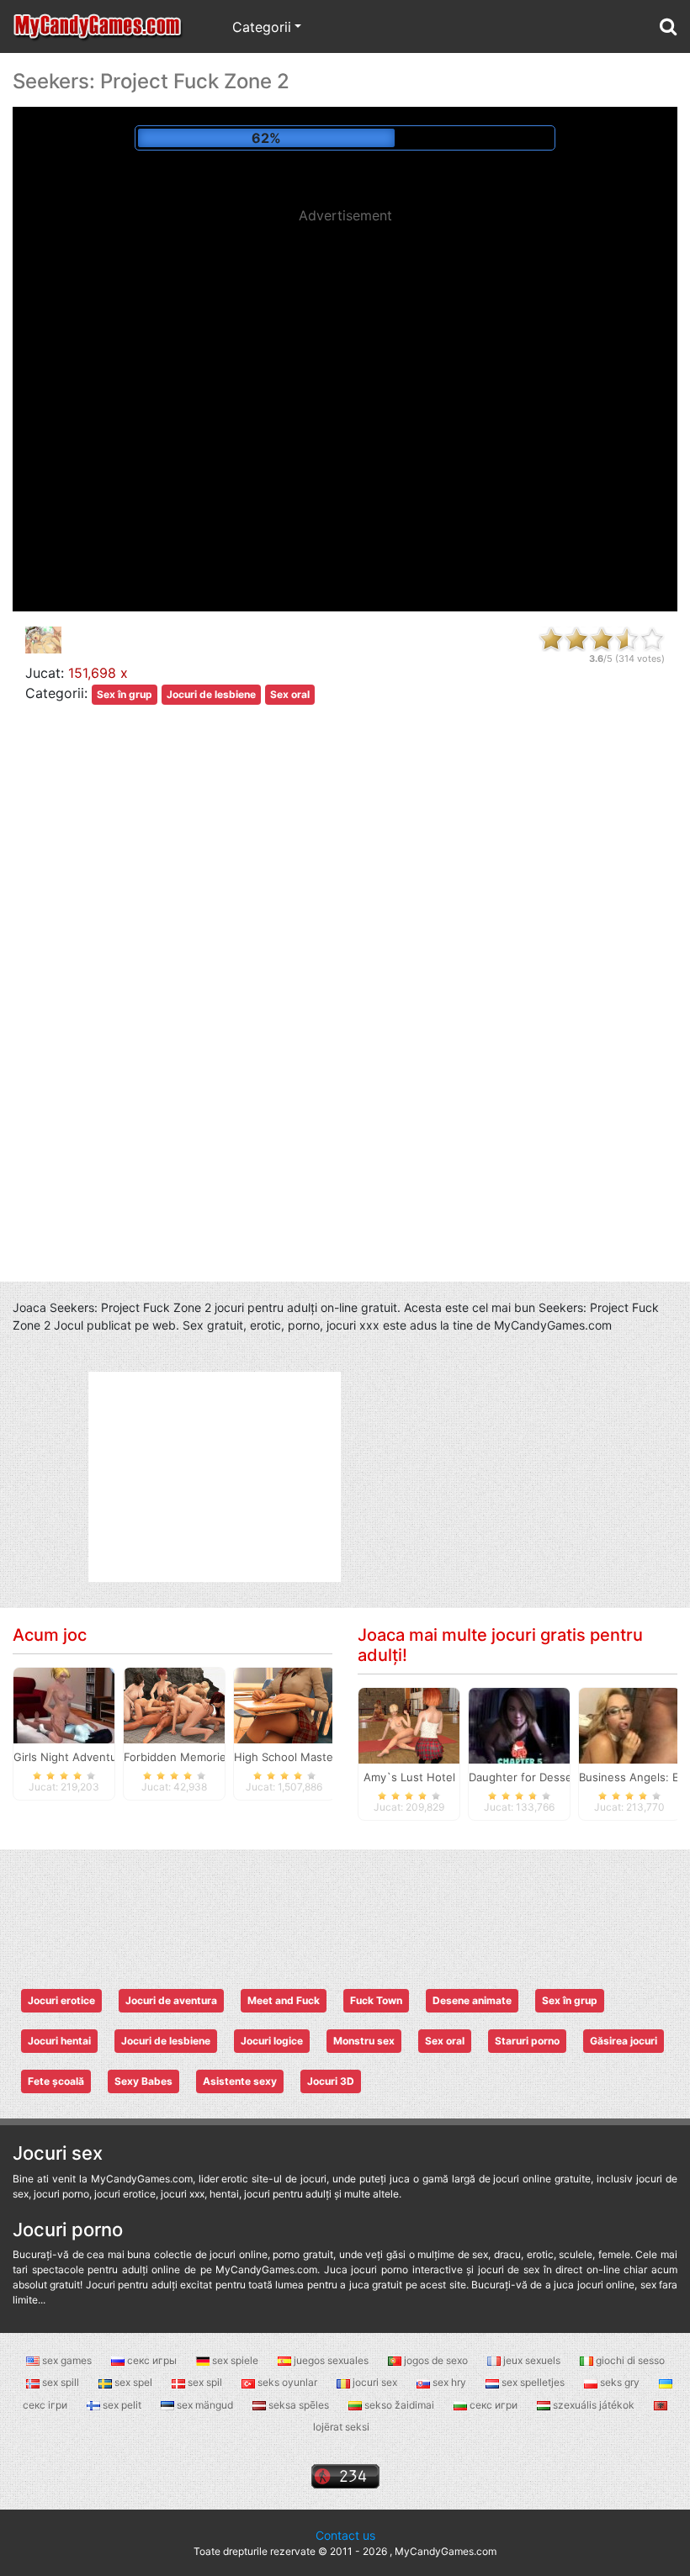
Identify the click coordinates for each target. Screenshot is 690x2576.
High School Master (286, 1757)
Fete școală (56, 2081)
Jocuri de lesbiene (211, 694)
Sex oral (290, 694)
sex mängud (205, 2405)
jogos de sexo (436, 2360)
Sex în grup (125, 694)
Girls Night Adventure (71, 1757)
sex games (67, 2360)
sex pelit (122, 2405)
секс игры (152, 2360)
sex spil (205, 2382)
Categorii (262, 27)
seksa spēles (299, 2405)
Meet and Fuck (284, 2000)
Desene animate (472, 2000)
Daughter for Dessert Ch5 (537, 1777)
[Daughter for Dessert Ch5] (519, 1725)
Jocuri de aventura (171, 2000)
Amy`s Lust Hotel (409, 1777)
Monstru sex (364, 2041)
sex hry (449, 2382)
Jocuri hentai (59, 2041)
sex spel (133, 2382)
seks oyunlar (287, 2382)
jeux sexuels (532, 2360)
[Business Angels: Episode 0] (629, 1725)
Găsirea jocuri (624, 2041)
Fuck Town (376, 2000)
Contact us (345, 2535)
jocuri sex (375, 2382)
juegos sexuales (331, 2360)
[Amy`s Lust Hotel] (409, 1725)
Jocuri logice (272, 2041)
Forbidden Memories (178, 1757)
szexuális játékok (594, 2405)
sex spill (61, 2382)
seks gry (620, 2382)
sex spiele (235, 2360)
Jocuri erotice (61, 2000)
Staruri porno (527, 2041)
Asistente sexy (240, 2081)
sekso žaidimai (399, 2405)
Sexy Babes (143, 2081)
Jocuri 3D (331, 2081)
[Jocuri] (98, 26)
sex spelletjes (533, 2382)
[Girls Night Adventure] (64, 1705)
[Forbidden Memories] (174, 1705)
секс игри (494, 2405)
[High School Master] (284, 1705)
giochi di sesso (629, 2360)
